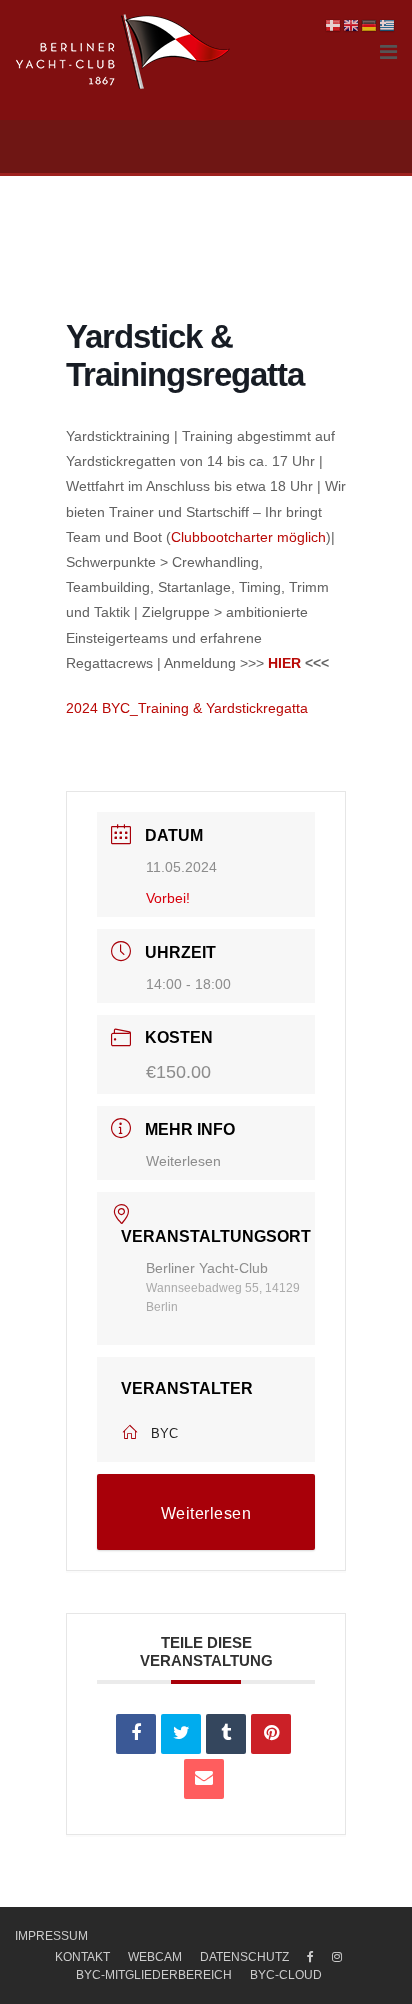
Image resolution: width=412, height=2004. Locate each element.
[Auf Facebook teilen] (136, 1734)
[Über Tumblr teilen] (226, 1734)
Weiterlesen (183, 1161)
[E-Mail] (204, 1779)
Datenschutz (244, 1957)
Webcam (155, 1957)
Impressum (51, 1936)
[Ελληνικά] (388, 25)
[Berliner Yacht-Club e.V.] (123, 52)
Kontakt (82, 1957)
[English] (352, 25)
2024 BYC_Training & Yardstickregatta (187, 708)
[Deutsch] (370, 25)
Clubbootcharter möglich (248, 537)
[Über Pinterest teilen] (271, 1734)
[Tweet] (181, 1734)
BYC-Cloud (286, 1975)
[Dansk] (334, 25)
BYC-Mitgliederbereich (154, 1975)
